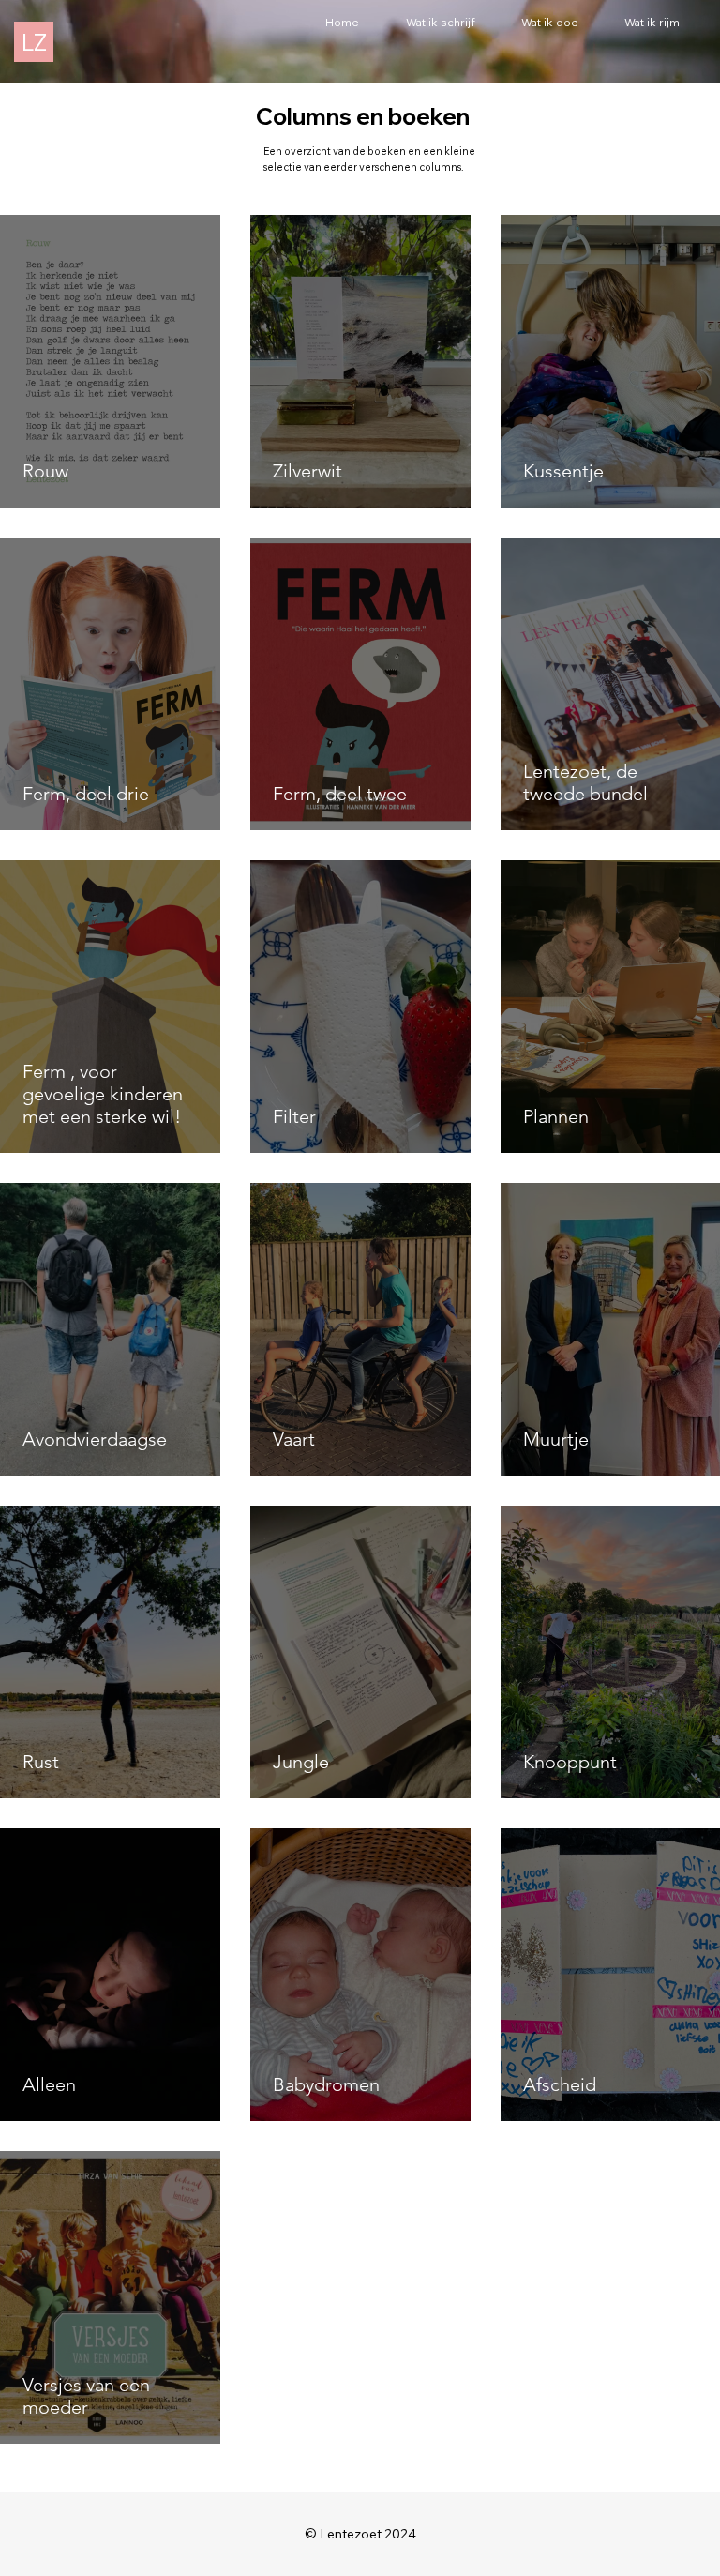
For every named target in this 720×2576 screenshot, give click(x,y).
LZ (34, 42)
